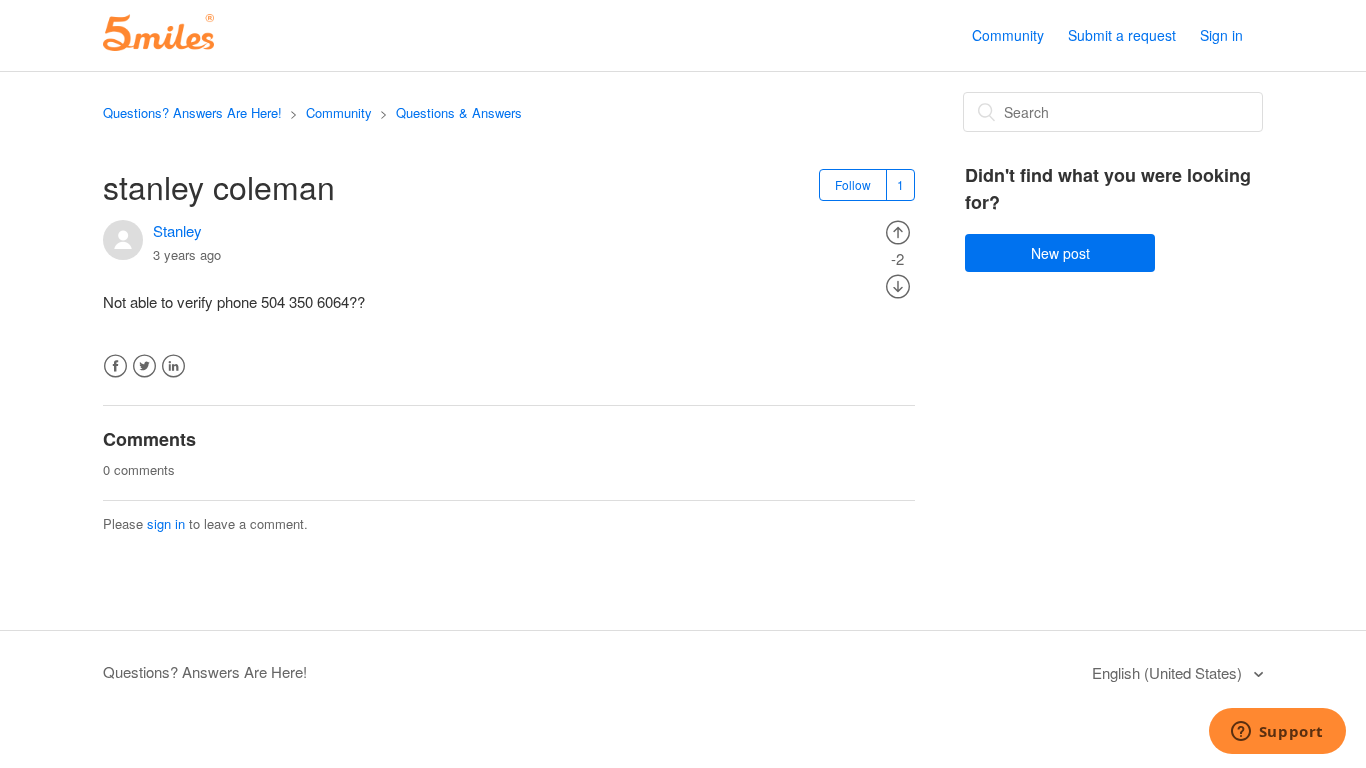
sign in (166, 523)
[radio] (898, 230)
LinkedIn (173, 366)
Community (1008, 35)
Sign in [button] (1221, 35)
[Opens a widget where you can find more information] (1277, 733)
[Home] (158, 44)
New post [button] (1060, 253)
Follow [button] (853, 184)
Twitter (144, 366)
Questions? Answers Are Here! (192, 112)
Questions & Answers (459, 112)
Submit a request (1122, 35)
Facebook (115, 366)
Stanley (177, 230)
